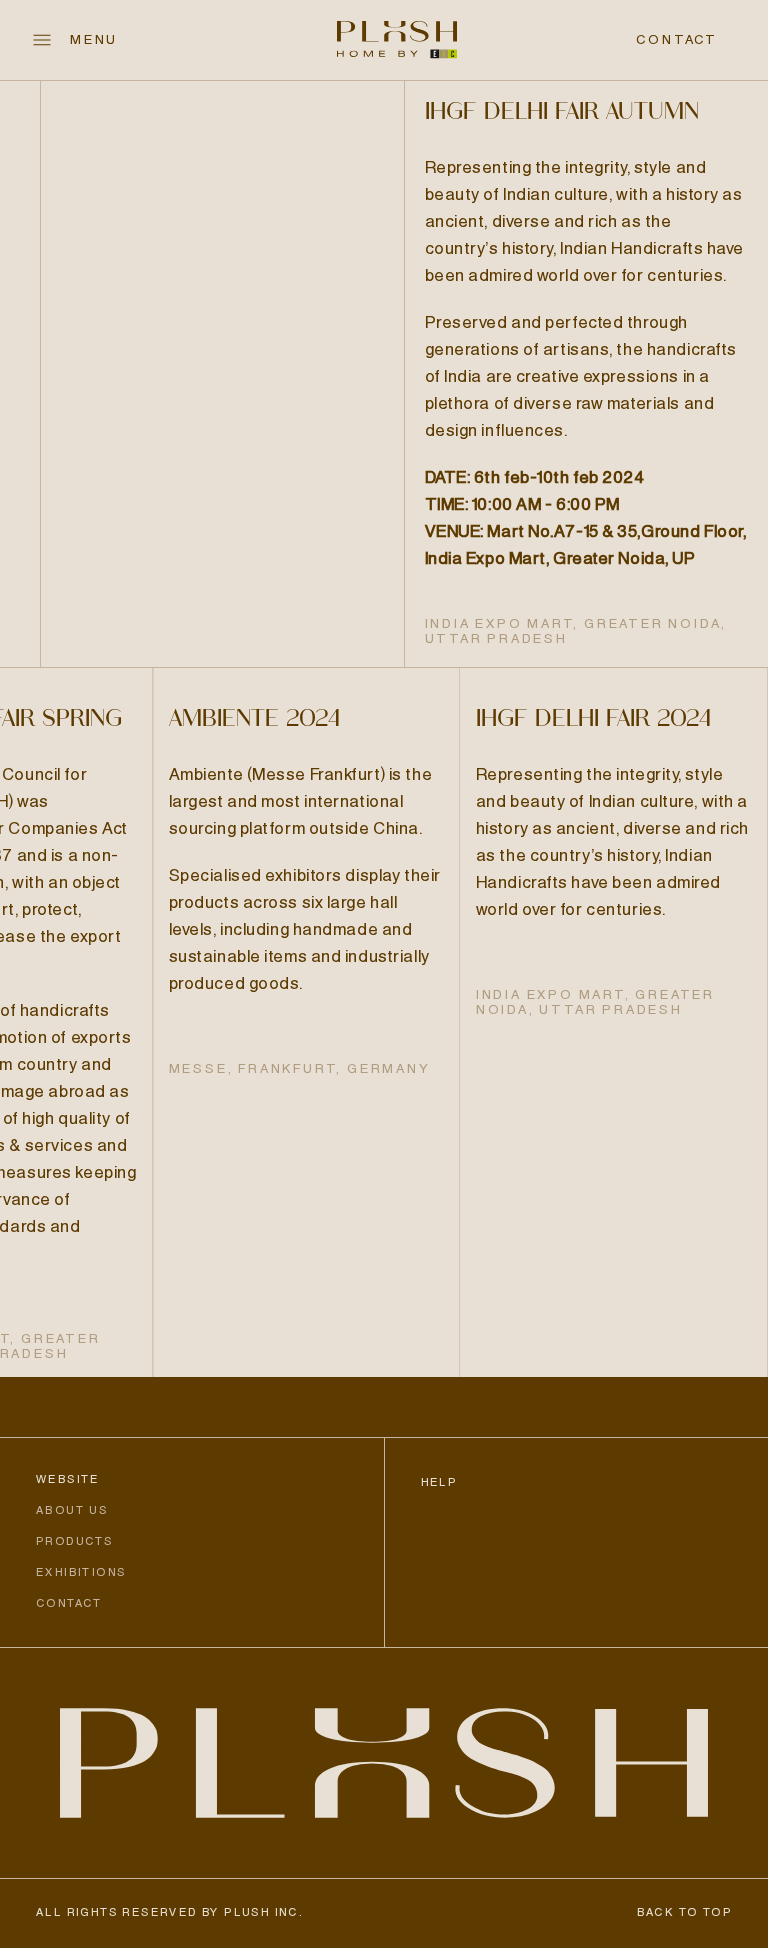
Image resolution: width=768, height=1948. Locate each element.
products (74, 1542)
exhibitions (81, 1573)
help (439, 1483)
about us (72, 1511)
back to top (684, 1913)
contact (677, 40)
